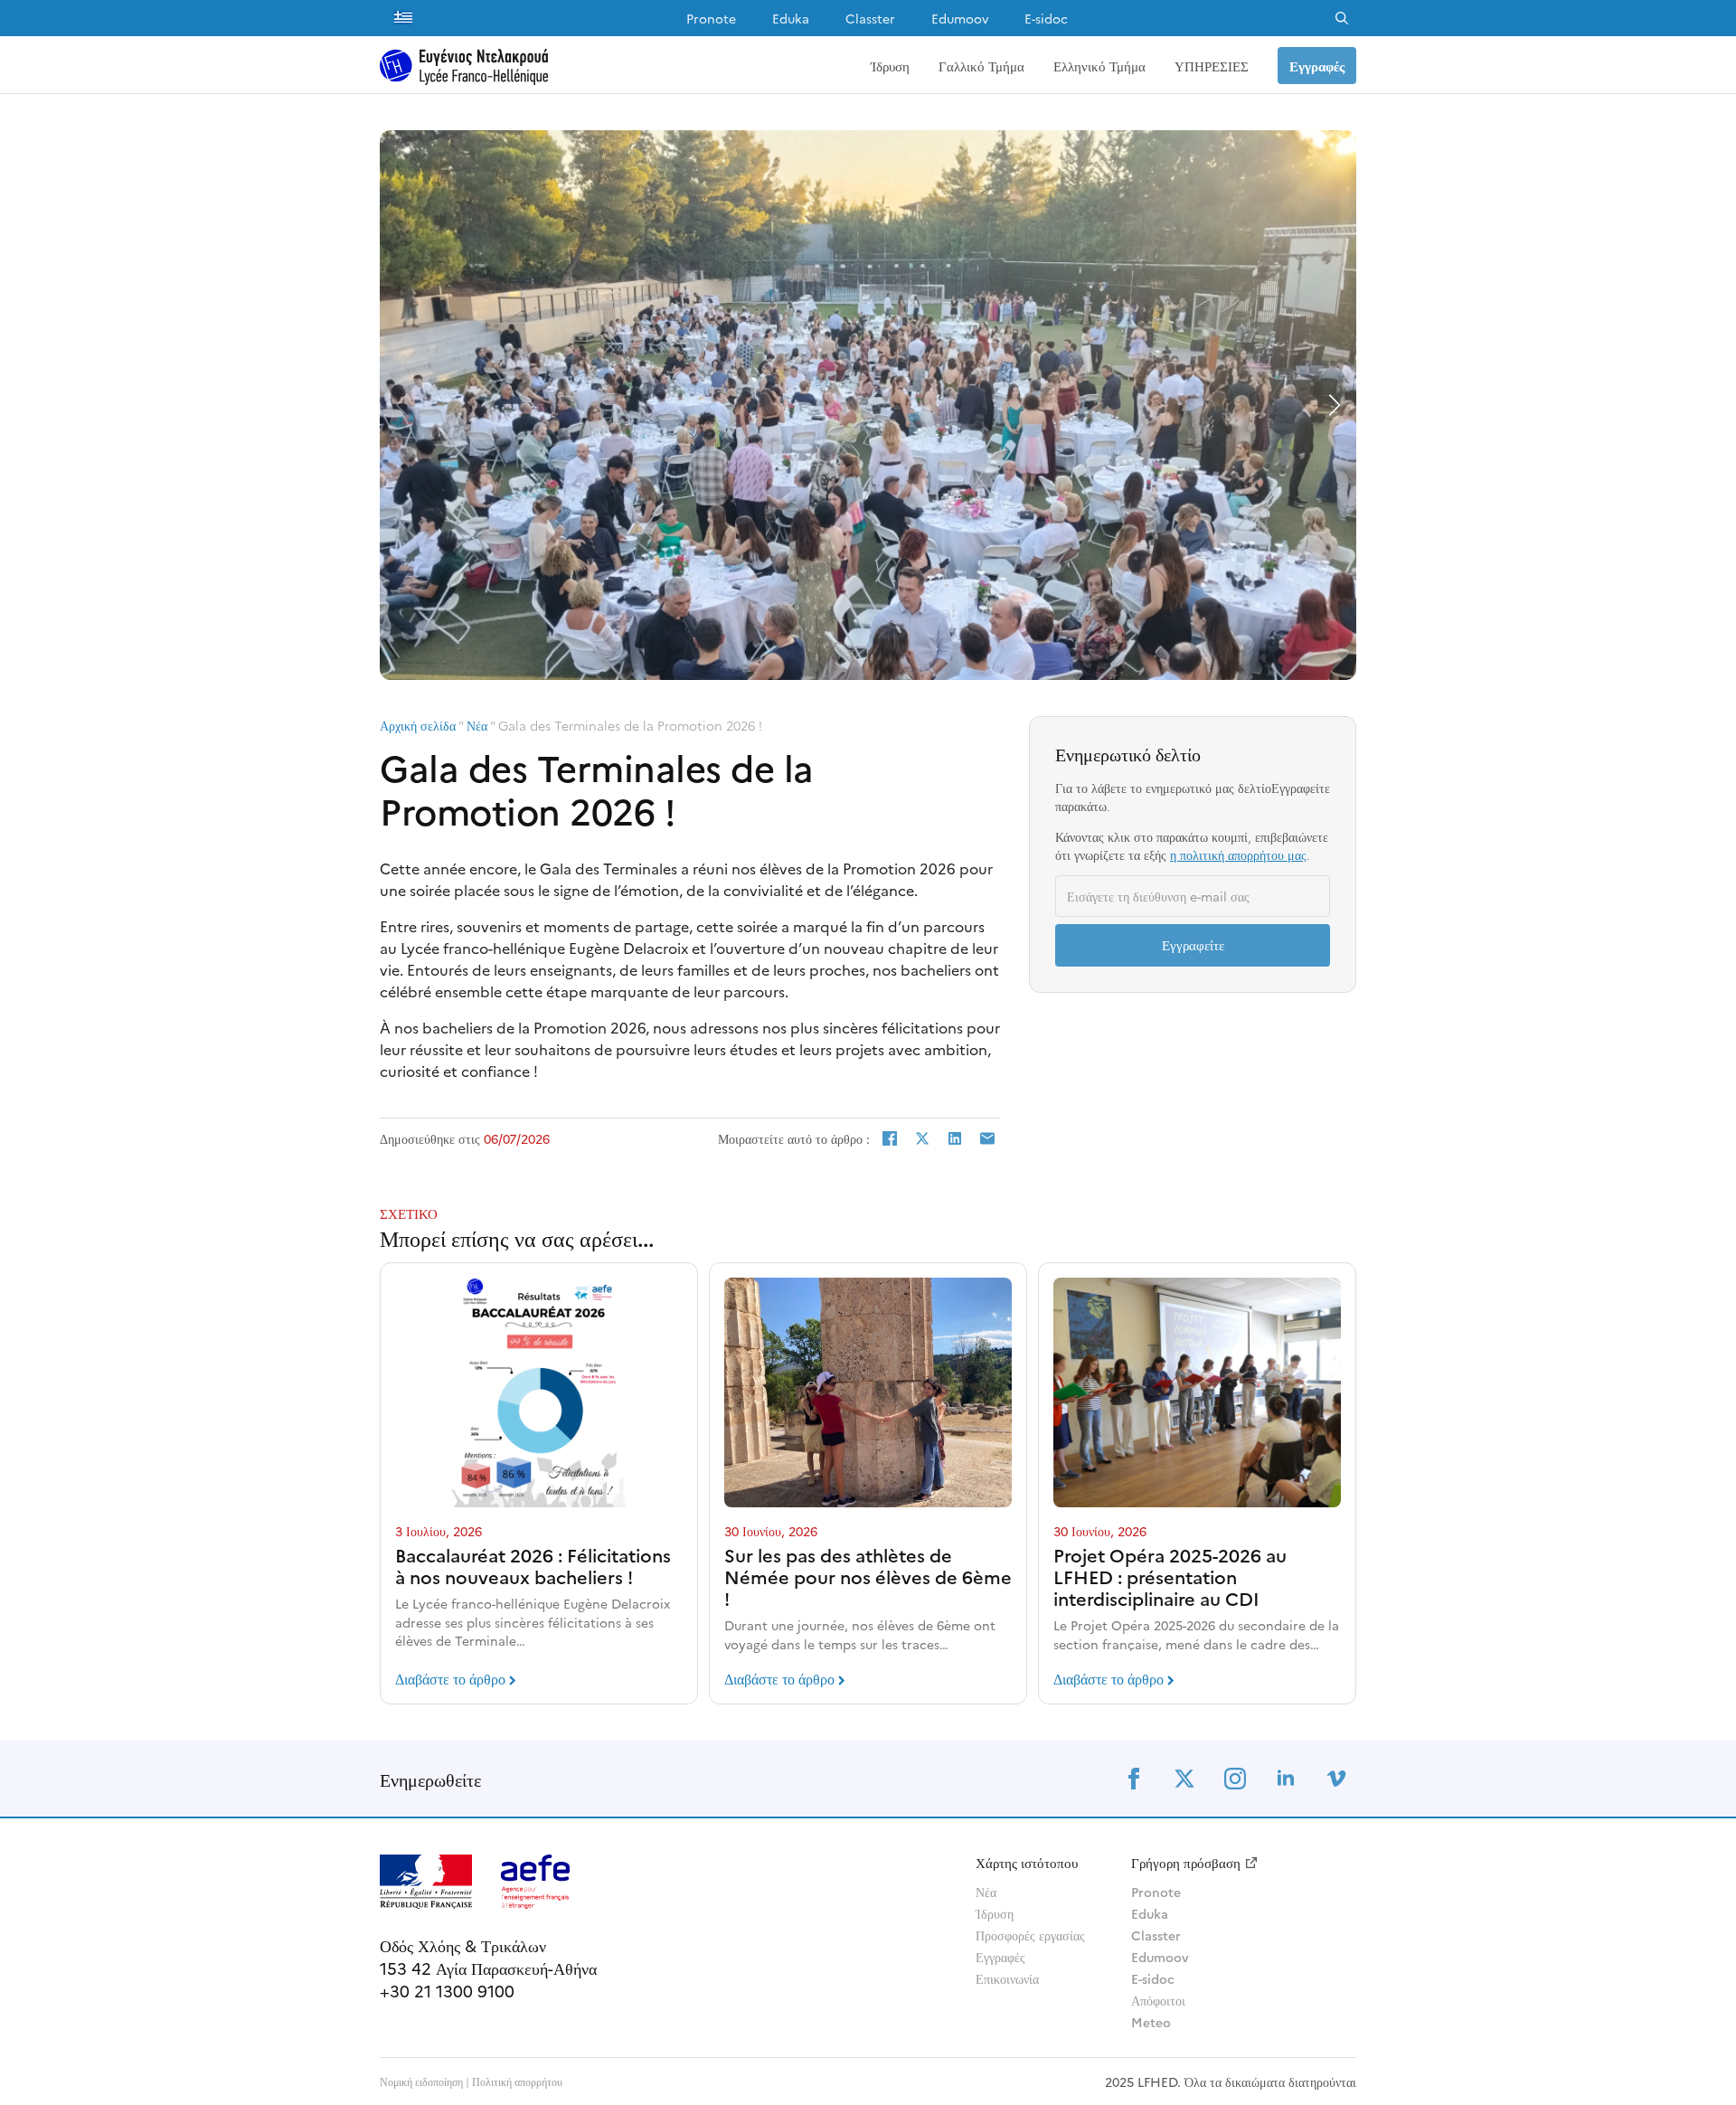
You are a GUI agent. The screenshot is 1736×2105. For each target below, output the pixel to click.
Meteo (1151, 2022)
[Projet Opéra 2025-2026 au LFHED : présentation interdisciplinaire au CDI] (1197, 1392)
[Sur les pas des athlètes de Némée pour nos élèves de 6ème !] (868, 1392)
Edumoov (960, 18)
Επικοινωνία (1007, 1978)
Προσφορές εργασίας (1030, 1935)
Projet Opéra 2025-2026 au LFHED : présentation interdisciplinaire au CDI (1170, 1576)
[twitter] (1184, 1779)
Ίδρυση (890, 66)
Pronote (711, 18)
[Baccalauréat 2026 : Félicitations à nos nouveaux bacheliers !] (539, 1392)
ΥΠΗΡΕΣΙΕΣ (1212, 66)
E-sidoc (1046, 18)
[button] (1335, 405)
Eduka (791, 18)
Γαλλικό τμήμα (981, 66)
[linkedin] (1286, 1779)
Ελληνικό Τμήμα (1099, 66)
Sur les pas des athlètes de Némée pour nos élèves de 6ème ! (868, 1576)
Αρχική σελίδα (418, 725)
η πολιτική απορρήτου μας (1238, 854)
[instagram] (1235, 1779)
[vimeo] (1336, 1779)
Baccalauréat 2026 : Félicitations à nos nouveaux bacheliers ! (533, 1565)
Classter (870, 18)
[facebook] (1134, 1779)
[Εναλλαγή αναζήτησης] (1342, 18)
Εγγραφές (1000, 1957)
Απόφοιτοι (1158, 2000)
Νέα (477, 725)
